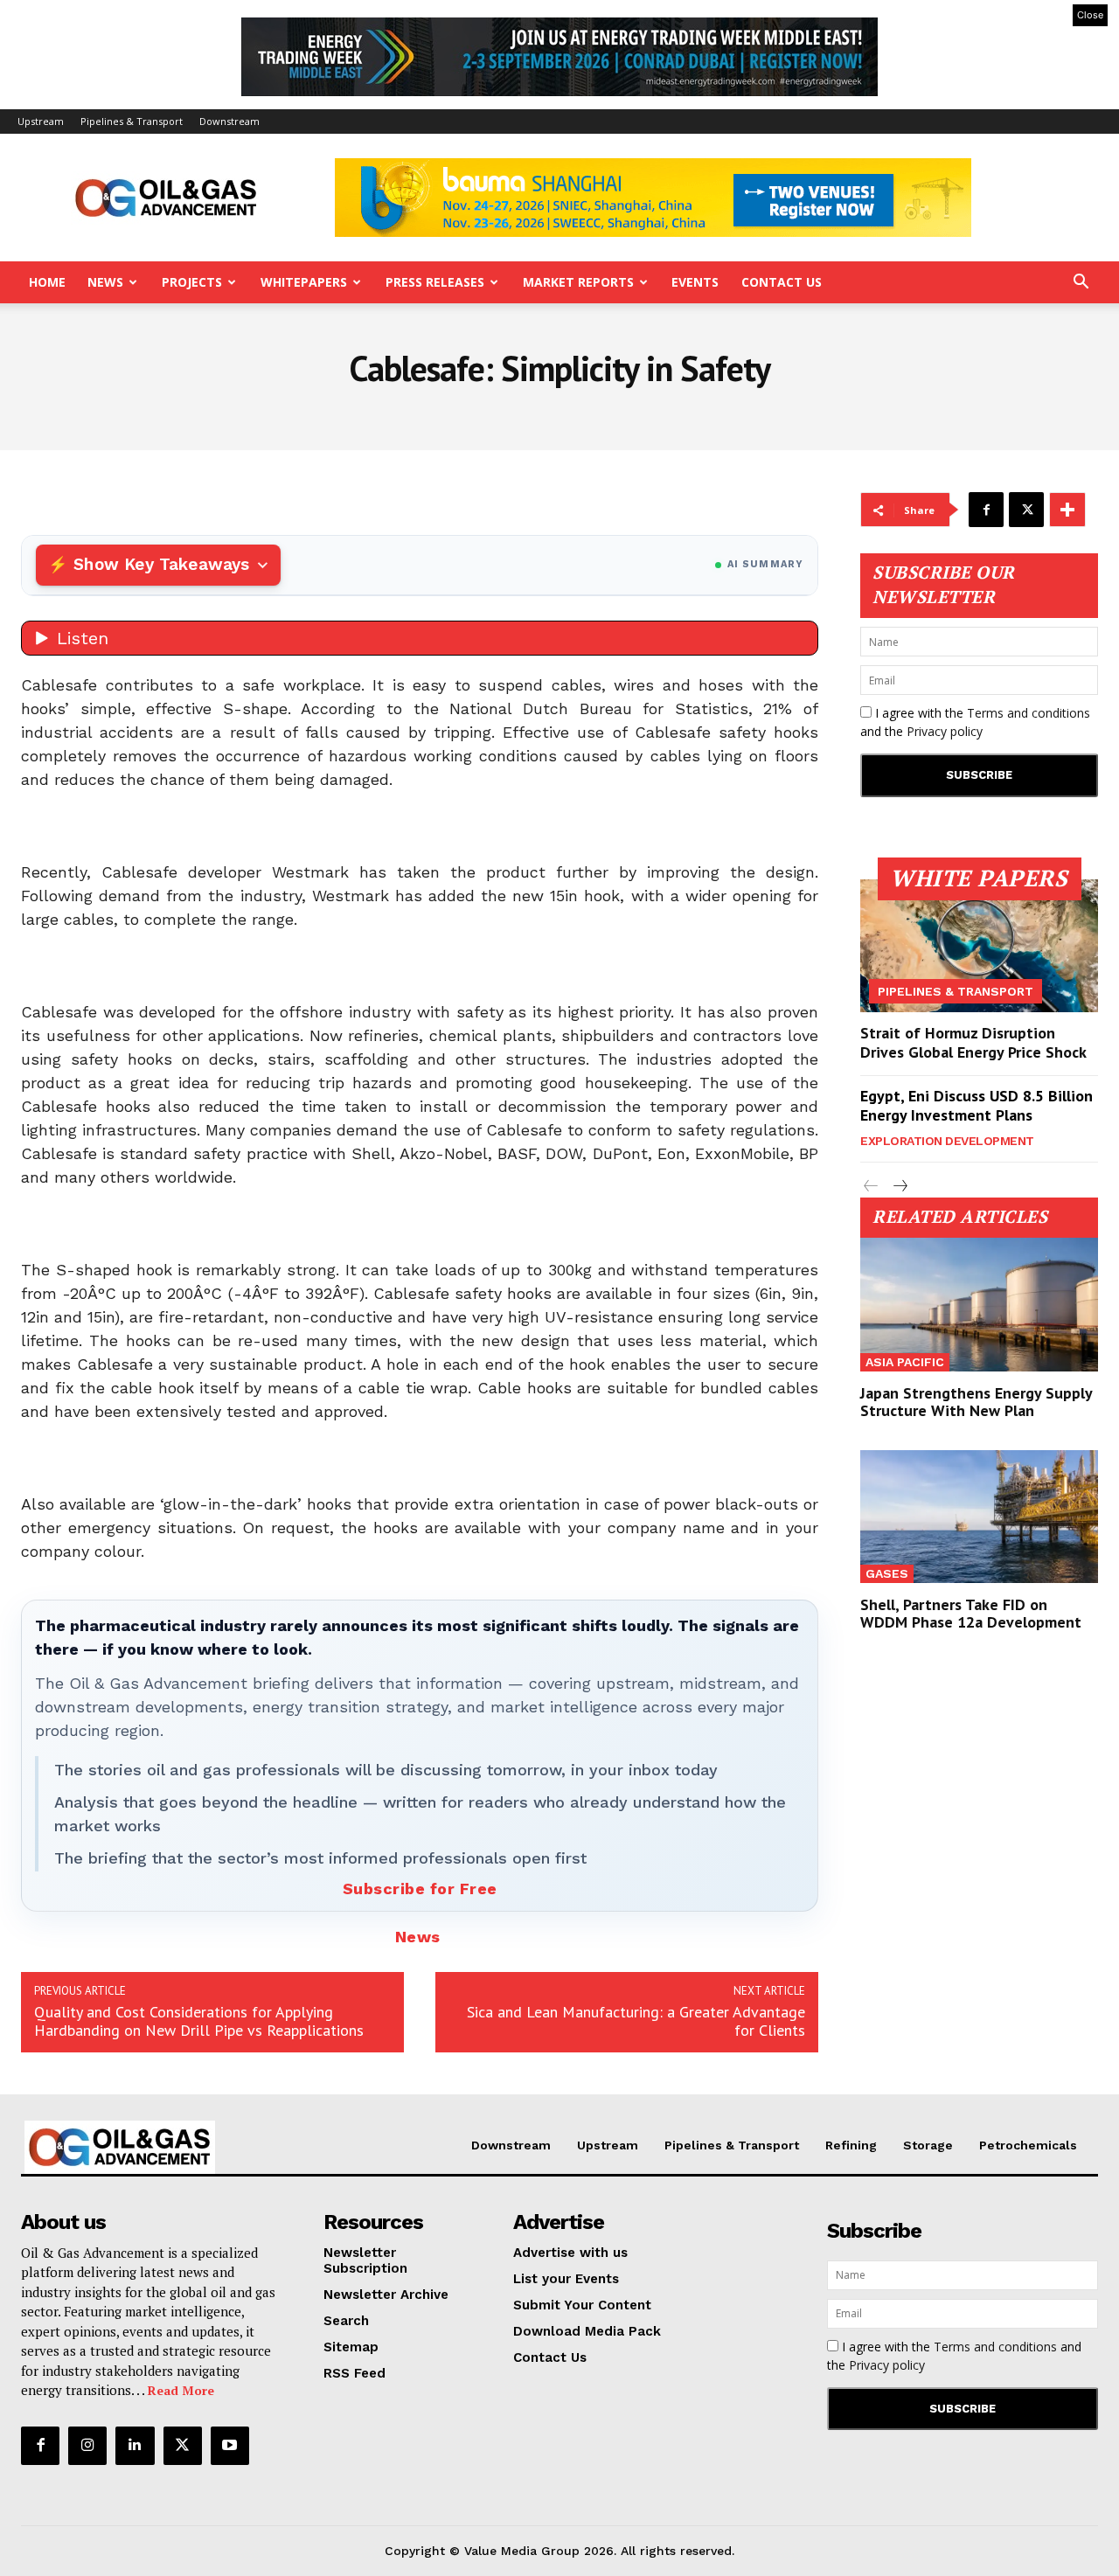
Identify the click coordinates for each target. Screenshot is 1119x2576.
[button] (1081, 284)
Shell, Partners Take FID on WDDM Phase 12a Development (971, 1613)
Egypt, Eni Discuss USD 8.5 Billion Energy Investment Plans (977, 1105)
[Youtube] (230, 2446)
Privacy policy (945, 731)
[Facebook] (986, 510)
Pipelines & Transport (132, 121)
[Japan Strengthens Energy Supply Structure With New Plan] (979, 1304)
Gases (887, 1573)
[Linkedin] (135, 2446)
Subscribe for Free (420, 1889)
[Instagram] (87, 2446)
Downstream (229, 121)
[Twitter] (1026, 510)
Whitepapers (304, 282)
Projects (192, 282)
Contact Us (782, 282)
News (105, 282)
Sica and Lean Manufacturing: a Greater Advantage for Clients (636, 2021)
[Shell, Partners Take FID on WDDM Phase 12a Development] (979, 1517)
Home (47, 282)
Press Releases (435, 282)
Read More (181, 2390)
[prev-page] (871, 1187)
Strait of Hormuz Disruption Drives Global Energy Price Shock (973, 1042)
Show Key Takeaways (161, 564)
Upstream (41, 121)
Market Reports (578, 282)
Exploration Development (947, 1141)
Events (695, 282)
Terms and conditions (1029, 713)
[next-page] (899, 1187)
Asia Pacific (905, 1362)
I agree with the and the (975, 722)
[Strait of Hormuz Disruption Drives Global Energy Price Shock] (979, 946)
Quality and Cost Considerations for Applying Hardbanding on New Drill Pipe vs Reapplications (199, 2021)
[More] (1067, 510)
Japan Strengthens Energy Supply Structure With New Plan (977, 1402)
